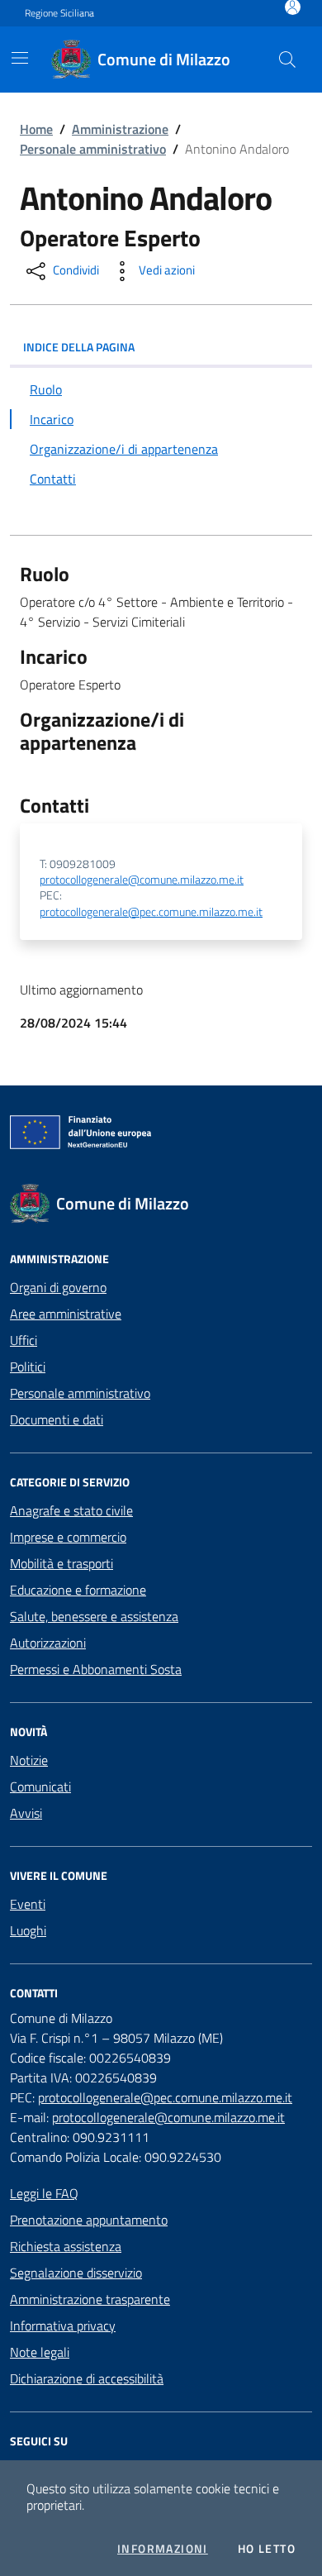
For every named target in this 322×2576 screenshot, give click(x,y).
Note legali (40, 2352)
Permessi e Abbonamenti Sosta (96, 1669)
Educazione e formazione (78, 1590)
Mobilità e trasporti (62, 1563)
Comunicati (40, 1787)
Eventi (28, 1904)
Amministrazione (120, 129)
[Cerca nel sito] (287, 60)
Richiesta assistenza (66, 2246)
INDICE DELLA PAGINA (79, 347)
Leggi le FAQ (44, 2193)
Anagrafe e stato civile (71, 1510)
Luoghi (28, 1930)
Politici (28, 1367)
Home (36, 129)
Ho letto (267, 2549)
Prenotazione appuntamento (89, 2220)
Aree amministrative (66, 1314)
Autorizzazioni (48, 1643)
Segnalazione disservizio (76, 2273)
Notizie (29, 1760)
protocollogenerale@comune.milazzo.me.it (142, 880)
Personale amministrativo (93, 149)
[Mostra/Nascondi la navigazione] (20, 58)
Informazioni (163, 2549)
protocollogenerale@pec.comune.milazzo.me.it (151, 912)
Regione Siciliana (59, 13)
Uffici (24, 1340)
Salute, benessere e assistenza (94, 1616)
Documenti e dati (57, 1419)
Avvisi (26, 1813)
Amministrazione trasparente (90, 2299)
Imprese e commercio (68, 1537)
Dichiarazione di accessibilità (87, 2378)
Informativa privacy (63, 2326)
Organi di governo (58, 1287)
